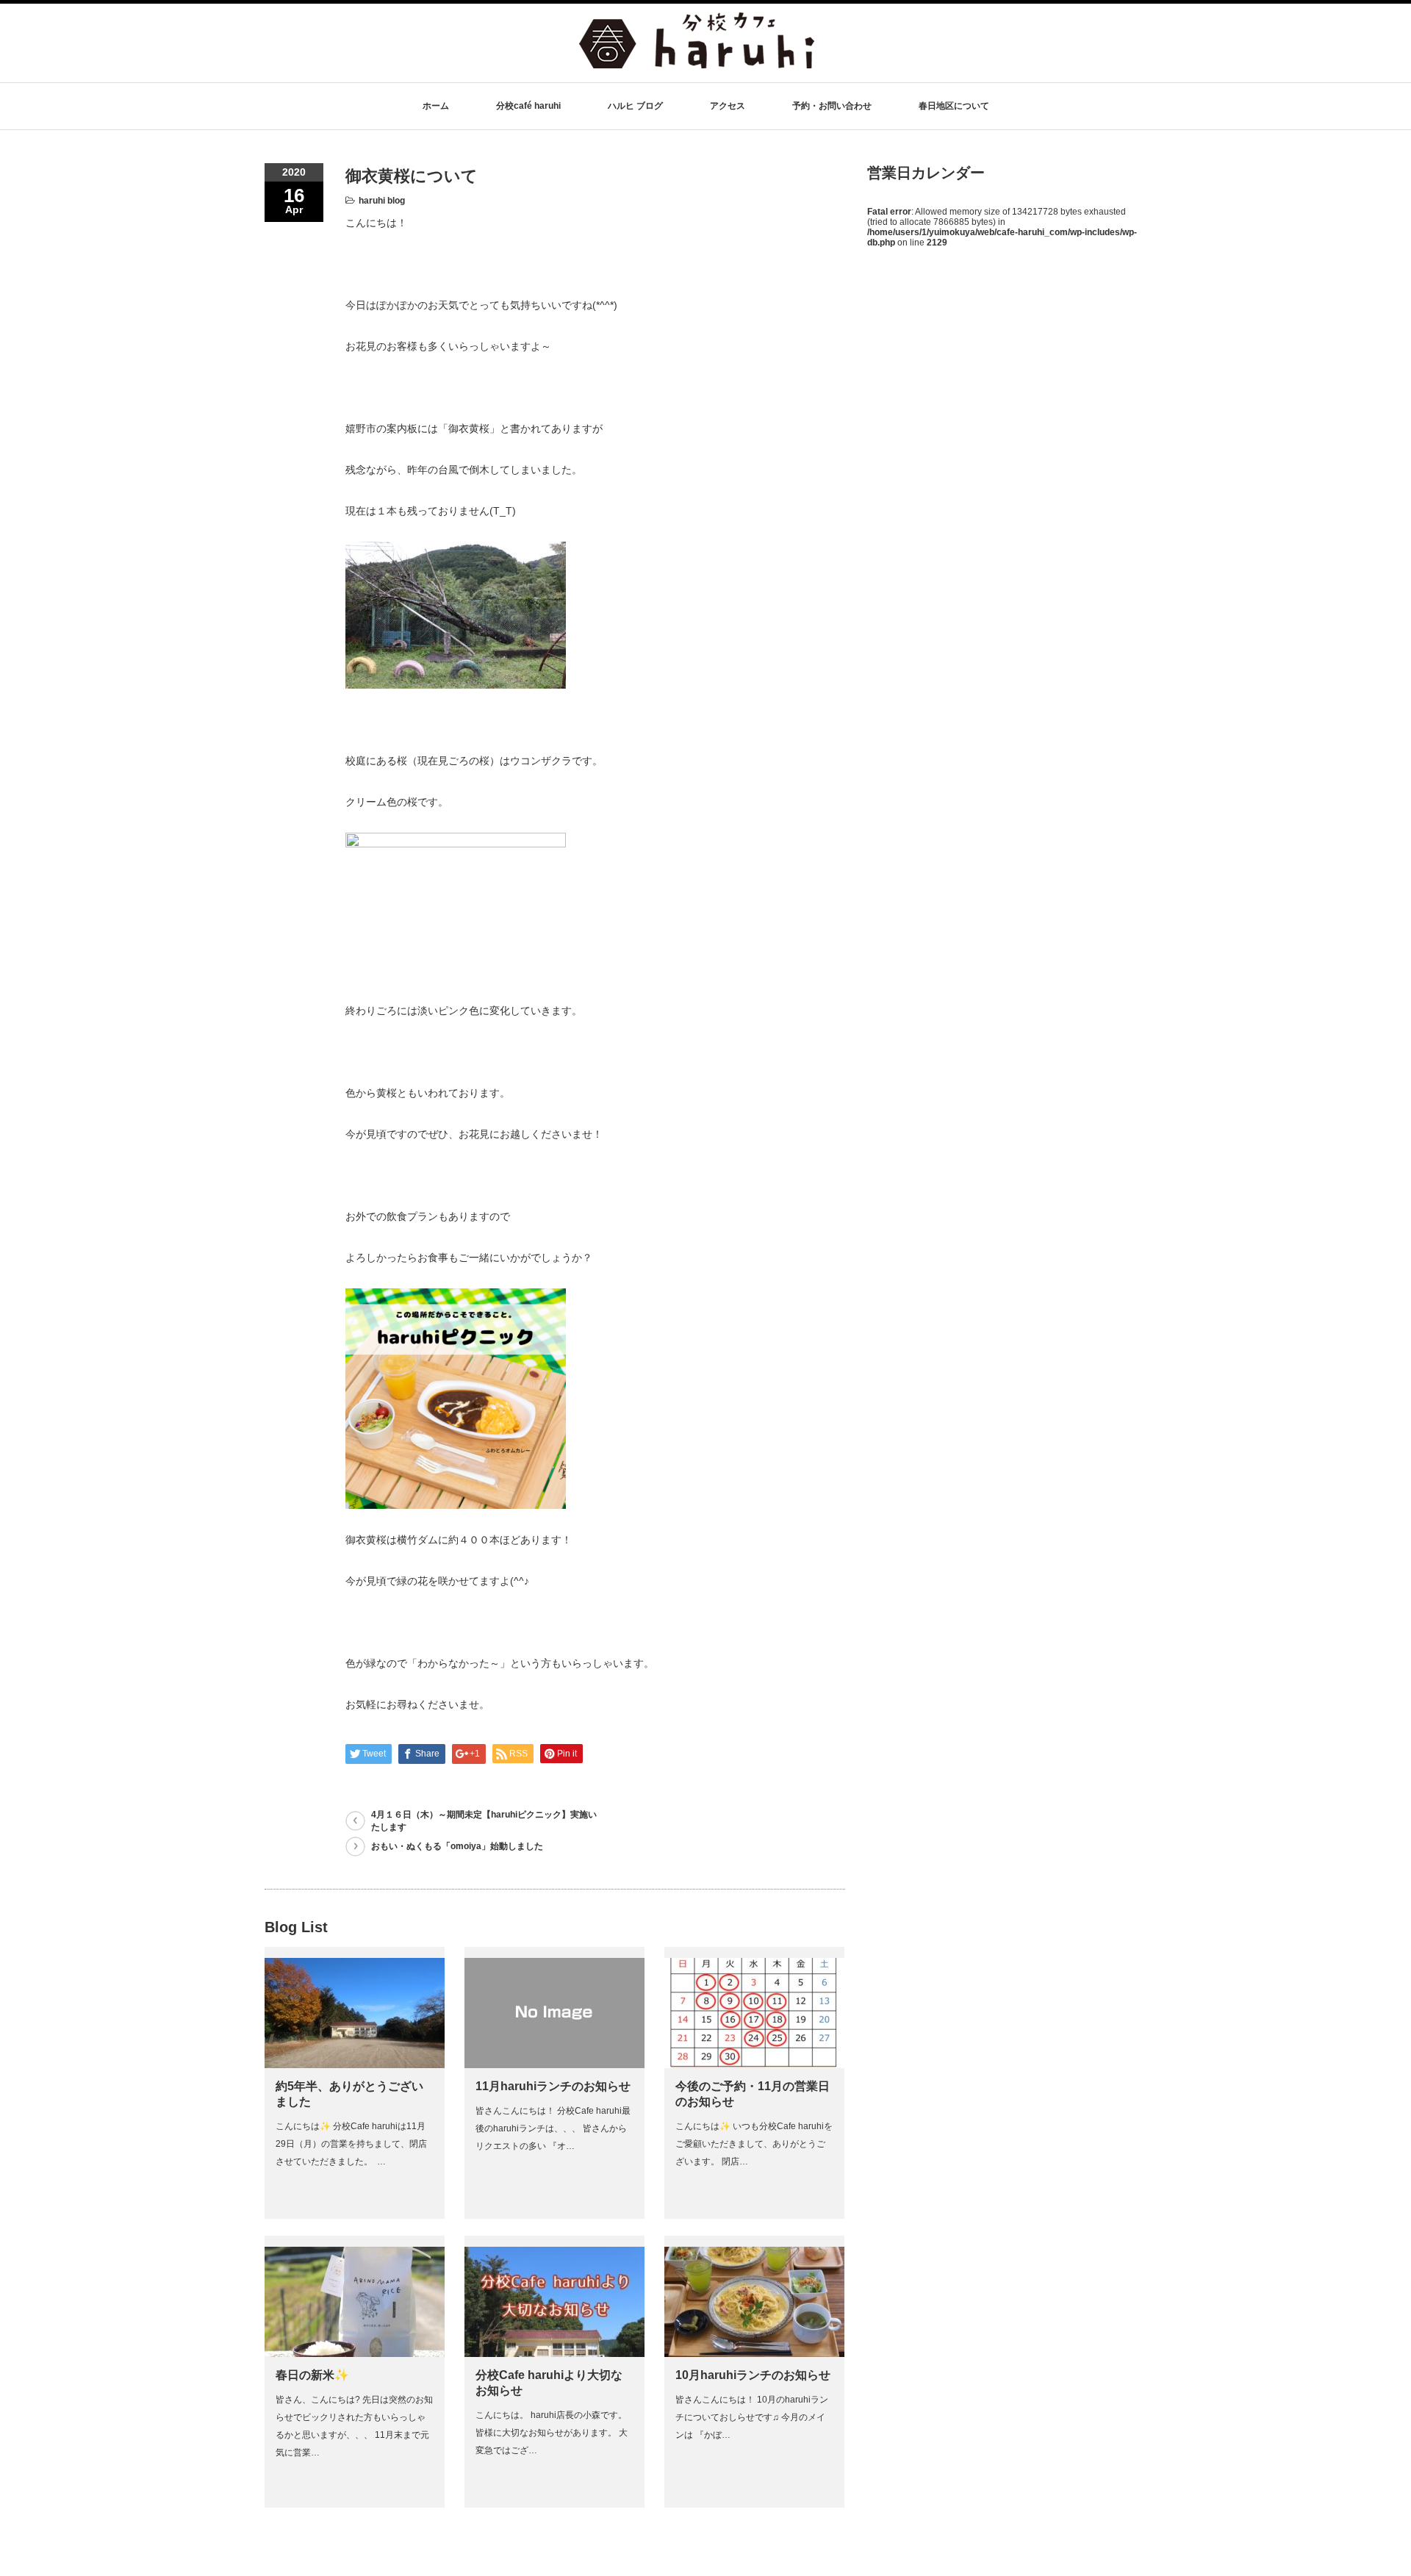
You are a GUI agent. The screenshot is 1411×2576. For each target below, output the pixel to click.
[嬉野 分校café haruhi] (697, 61)
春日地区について (954, 106)
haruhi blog (382, 201)
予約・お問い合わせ (832, 106)
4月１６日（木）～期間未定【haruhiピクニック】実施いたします (484, 1821)
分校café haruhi (528, 106)
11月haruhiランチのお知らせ (553, 2086)
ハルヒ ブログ (635, 106)
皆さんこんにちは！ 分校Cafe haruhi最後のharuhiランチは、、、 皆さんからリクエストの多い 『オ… (553, 2128)
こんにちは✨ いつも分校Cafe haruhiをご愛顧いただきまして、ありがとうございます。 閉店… (754, 2144)
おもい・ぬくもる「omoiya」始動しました (457, 1846)
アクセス (728, 106)
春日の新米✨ (312, 2375)
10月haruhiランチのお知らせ (753, 2375)
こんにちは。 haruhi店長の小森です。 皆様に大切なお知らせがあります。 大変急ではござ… (552, 2433)
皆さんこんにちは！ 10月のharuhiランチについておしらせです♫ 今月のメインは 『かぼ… (752, 2417)
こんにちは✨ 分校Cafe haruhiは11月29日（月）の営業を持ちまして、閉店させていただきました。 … (351, 2144)
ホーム (436, 106)
